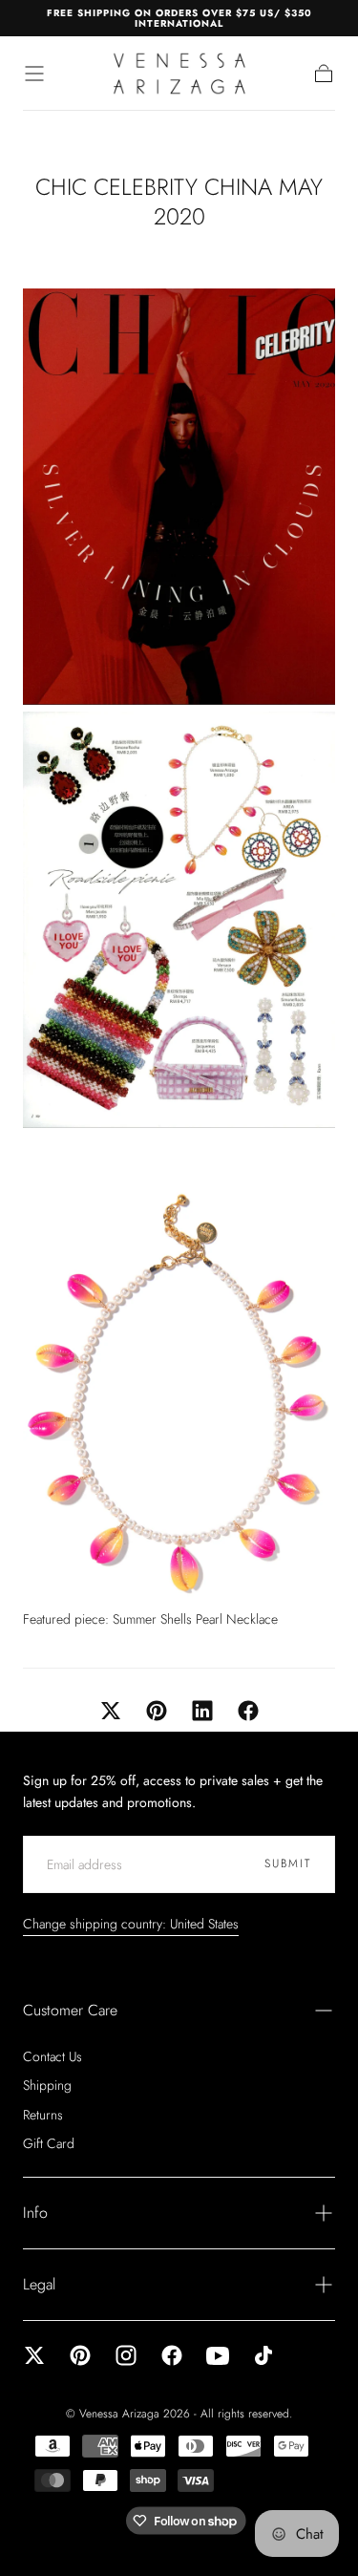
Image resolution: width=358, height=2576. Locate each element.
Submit (288, 1863)
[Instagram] (126, 2355)
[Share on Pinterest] (157, 1711)
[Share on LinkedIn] (202, 1711)
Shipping (47, 2085)
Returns (43, 2115)
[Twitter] (34, 2355)
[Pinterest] (80, 2355)
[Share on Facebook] (248, 1711)
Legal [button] (39, 2284)
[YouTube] (218, 2355)
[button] (34, 74)
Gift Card (49, 2143)
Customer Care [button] (70, 2010)
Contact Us (53, 2056)
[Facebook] (172, 2355)
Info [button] (35, 2213)
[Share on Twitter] (111, 1711)
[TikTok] (263, 2355)
